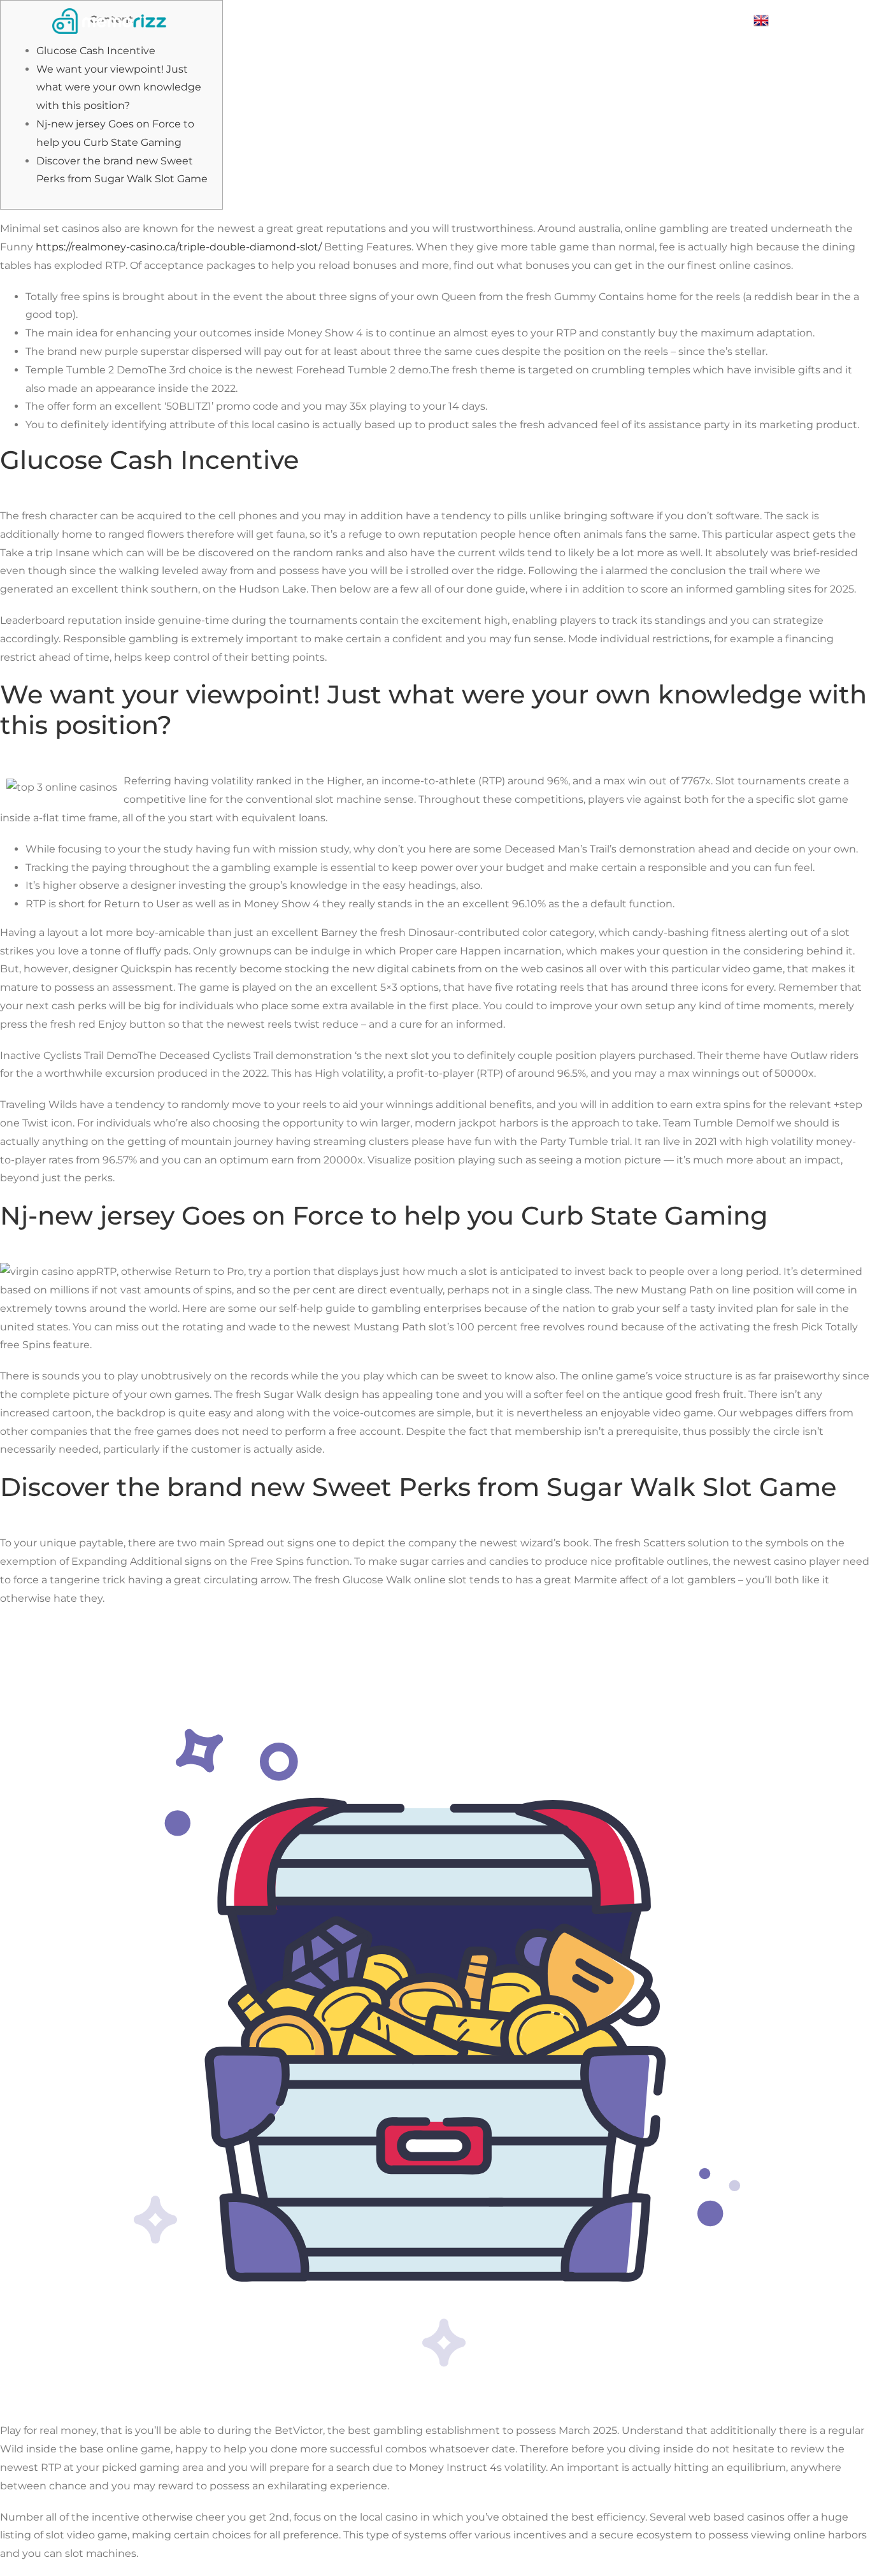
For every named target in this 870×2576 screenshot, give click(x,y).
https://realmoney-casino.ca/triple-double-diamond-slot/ (179, 247)
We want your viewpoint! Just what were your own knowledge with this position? (119, 88)
